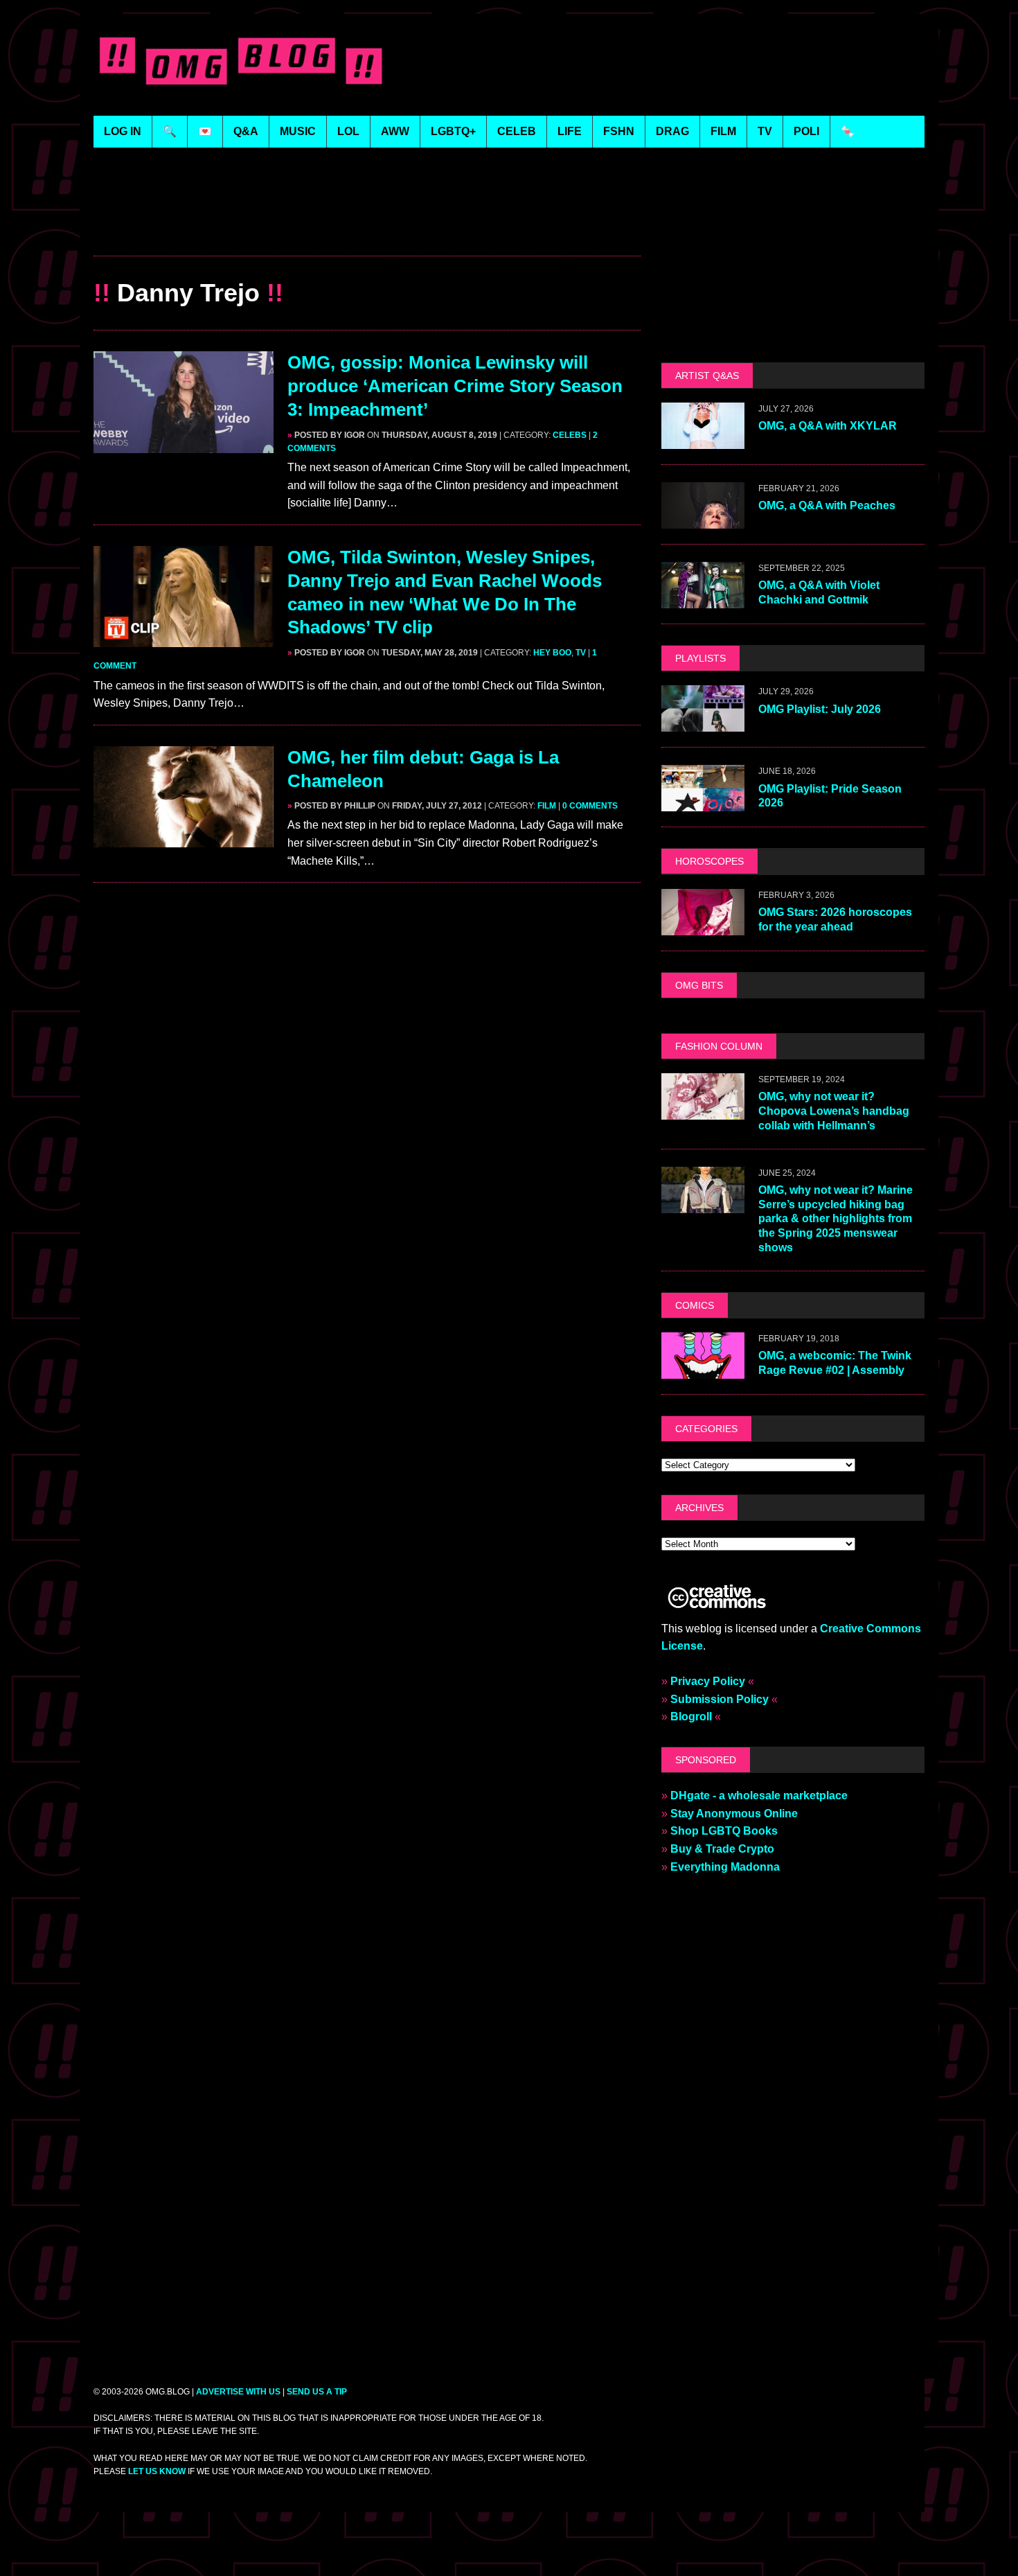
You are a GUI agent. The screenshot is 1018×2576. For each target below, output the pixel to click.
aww (395, 131)
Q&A (246, 131)
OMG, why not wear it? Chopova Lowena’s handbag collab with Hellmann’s (834, 1111)
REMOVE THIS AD (367, 226)
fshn (619, 131)
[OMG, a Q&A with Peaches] (703, 520)
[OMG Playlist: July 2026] (703, 723)
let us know (157, 2471)
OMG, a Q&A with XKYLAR (828, 426)
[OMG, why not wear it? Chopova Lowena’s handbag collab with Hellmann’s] (703, 1110)
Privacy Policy (708, 1681)
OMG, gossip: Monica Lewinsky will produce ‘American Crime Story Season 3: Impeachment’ (455, 386)
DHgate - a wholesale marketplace (759, 1796)
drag (672, 131)
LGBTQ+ (453, 131)
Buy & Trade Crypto (722, 1849)
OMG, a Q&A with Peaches (827, 505)
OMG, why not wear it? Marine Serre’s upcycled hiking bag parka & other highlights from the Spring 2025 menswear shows (836, 1219)
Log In (123, 131)
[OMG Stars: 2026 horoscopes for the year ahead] (703, 926)
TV (581, 653)
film (723, 131)
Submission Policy (720, 1699)
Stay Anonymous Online (734, 1814)
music (298, 131)
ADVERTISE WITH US (238, 2392)
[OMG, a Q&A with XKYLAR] (703, 440)
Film (547, 806)
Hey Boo (552, 653)
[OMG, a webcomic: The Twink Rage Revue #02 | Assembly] (703, 1369)
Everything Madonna (725, 1867)
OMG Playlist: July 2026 (820, 709)
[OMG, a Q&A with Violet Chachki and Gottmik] (703, 600)
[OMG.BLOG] (241, 58)
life (570, 131)
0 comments (590, 806)
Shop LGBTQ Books (724, 1831)
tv (765, 131)
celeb (517, 131)
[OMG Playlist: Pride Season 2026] (703, 803)
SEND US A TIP (317, 2392)
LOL (348, 131)
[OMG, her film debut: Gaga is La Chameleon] (184, 838)
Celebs (570, 435)
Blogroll (691, 1717)
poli (806, 131)
